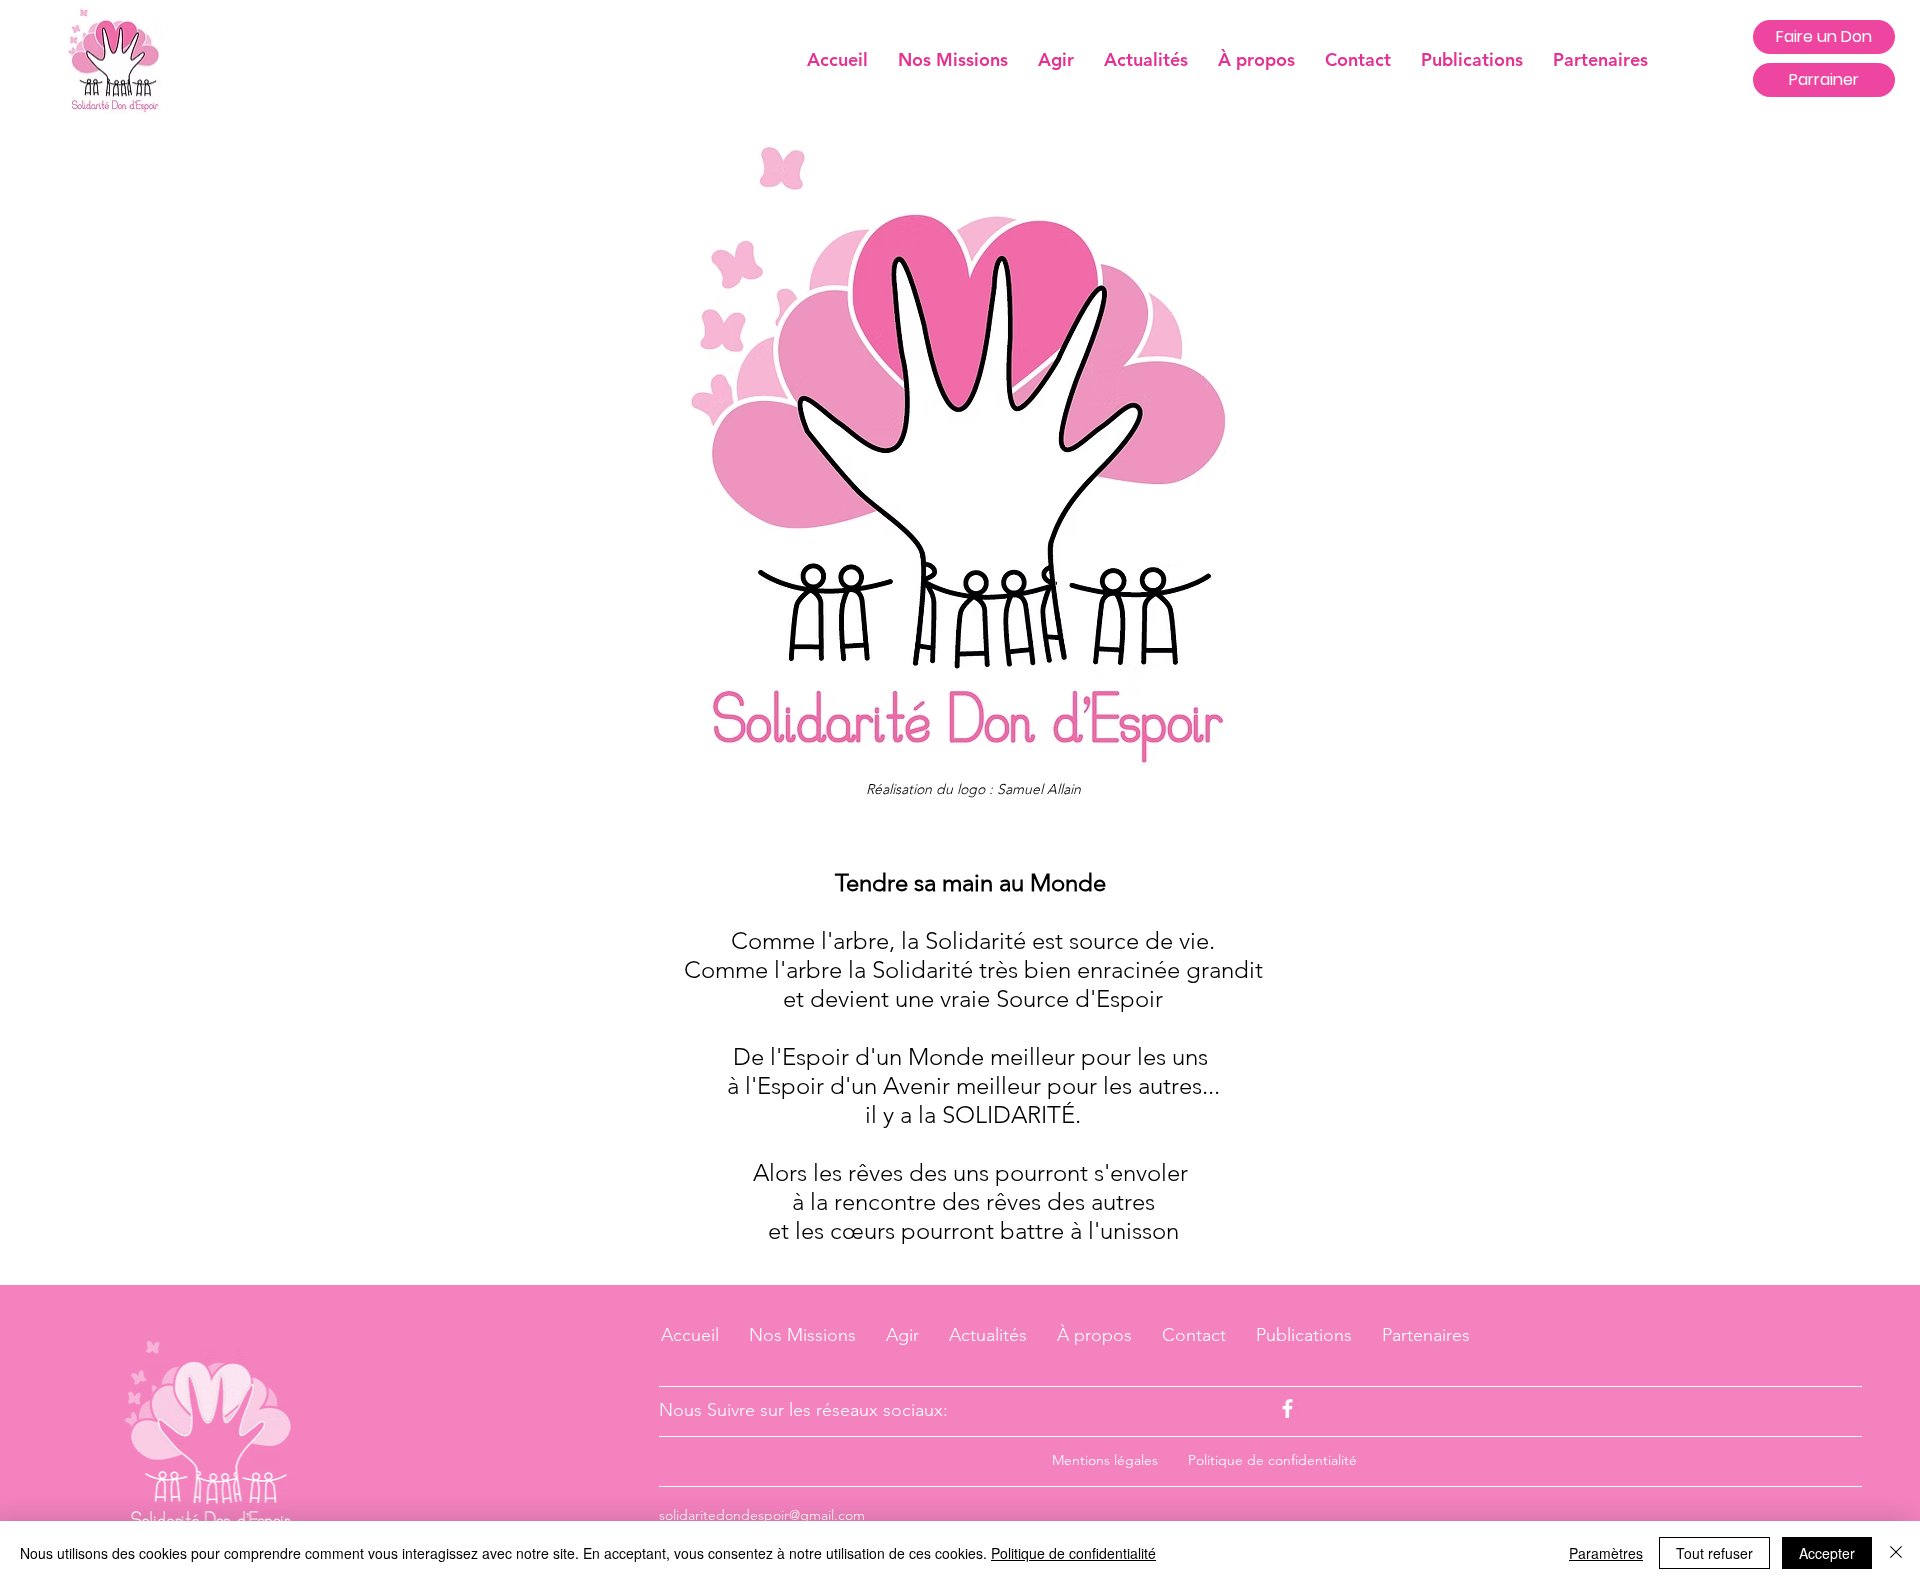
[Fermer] (1896, 1553)
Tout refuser (1714, 1553)
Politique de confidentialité (1073, 1553)
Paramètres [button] (1606, 1553)
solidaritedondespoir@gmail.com (762, 1515)
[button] (1256, 59)
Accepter (1827, 1553)
